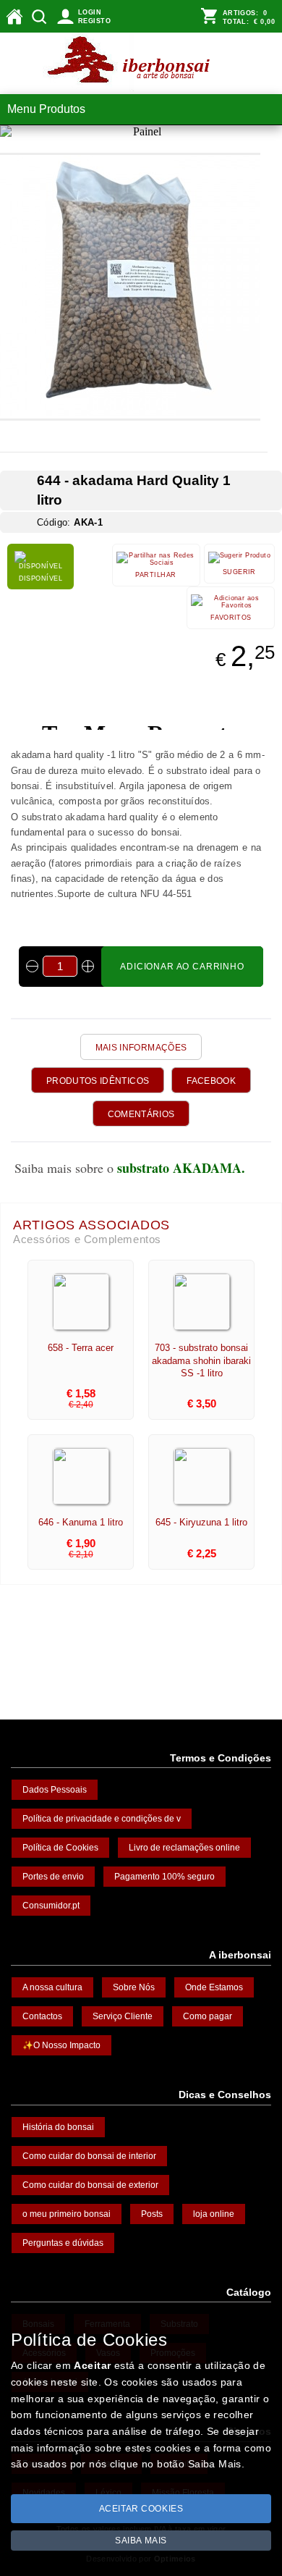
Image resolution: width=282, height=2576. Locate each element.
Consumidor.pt (51, 1906)
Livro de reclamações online (184, 1848)
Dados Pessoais (55, 1790)
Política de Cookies (60, 1848)
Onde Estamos (214, 1987)
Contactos (42, 2016)
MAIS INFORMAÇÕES (141, 1048)
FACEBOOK (211, 1081)
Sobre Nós (134, 1987)
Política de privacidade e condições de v (102, 1819)
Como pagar (208, 2016)
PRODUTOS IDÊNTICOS (98, 1081)
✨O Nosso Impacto (61, 2045)
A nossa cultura (52, 1987)
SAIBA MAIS (141, 2541)
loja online (214, 2214)
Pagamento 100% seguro (164, 1877)
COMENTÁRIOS (141, 1114)
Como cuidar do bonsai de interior (89, 2156)
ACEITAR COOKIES (141, 2509)
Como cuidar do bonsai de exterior (90, 2185)
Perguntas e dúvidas (63, 2243)
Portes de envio (53, 1877)
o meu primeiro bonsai (67, 2214)
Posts (152, 2214)
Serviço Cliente (123, 2016)
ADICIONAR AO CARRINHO (182, 967)
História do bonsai (58, 2127)
